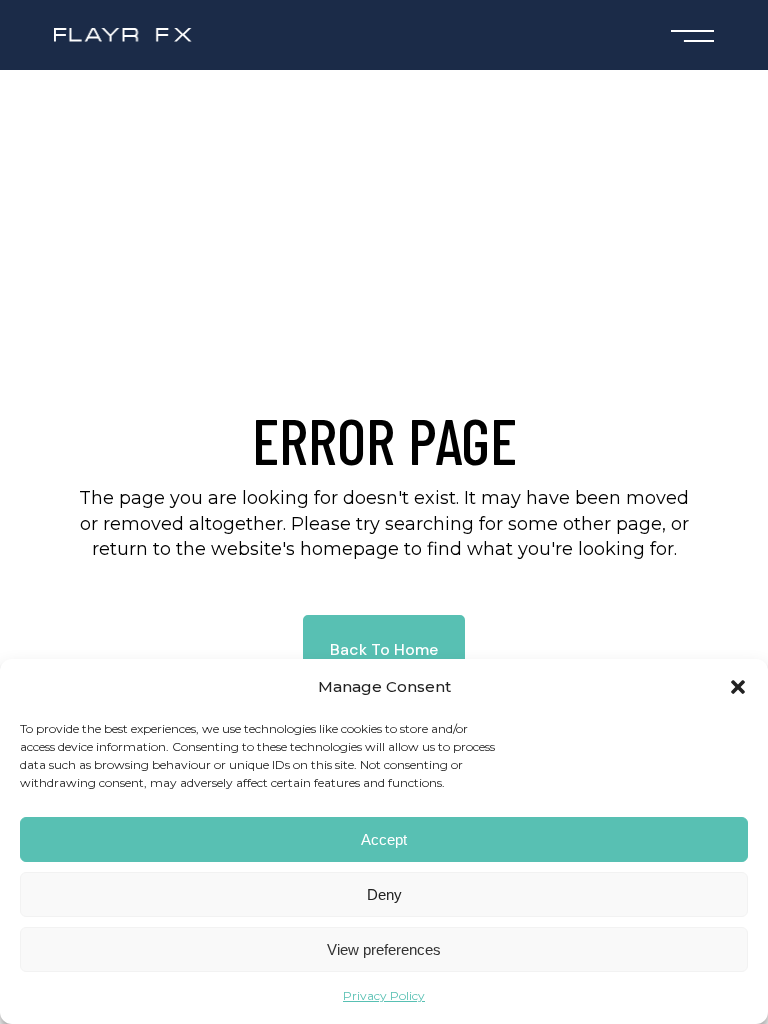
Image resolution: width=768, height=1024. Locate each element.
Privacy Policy (384, 995)
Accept (384, 839)
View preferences (384, 949)
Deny (384, 894)
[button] (738, 687)
